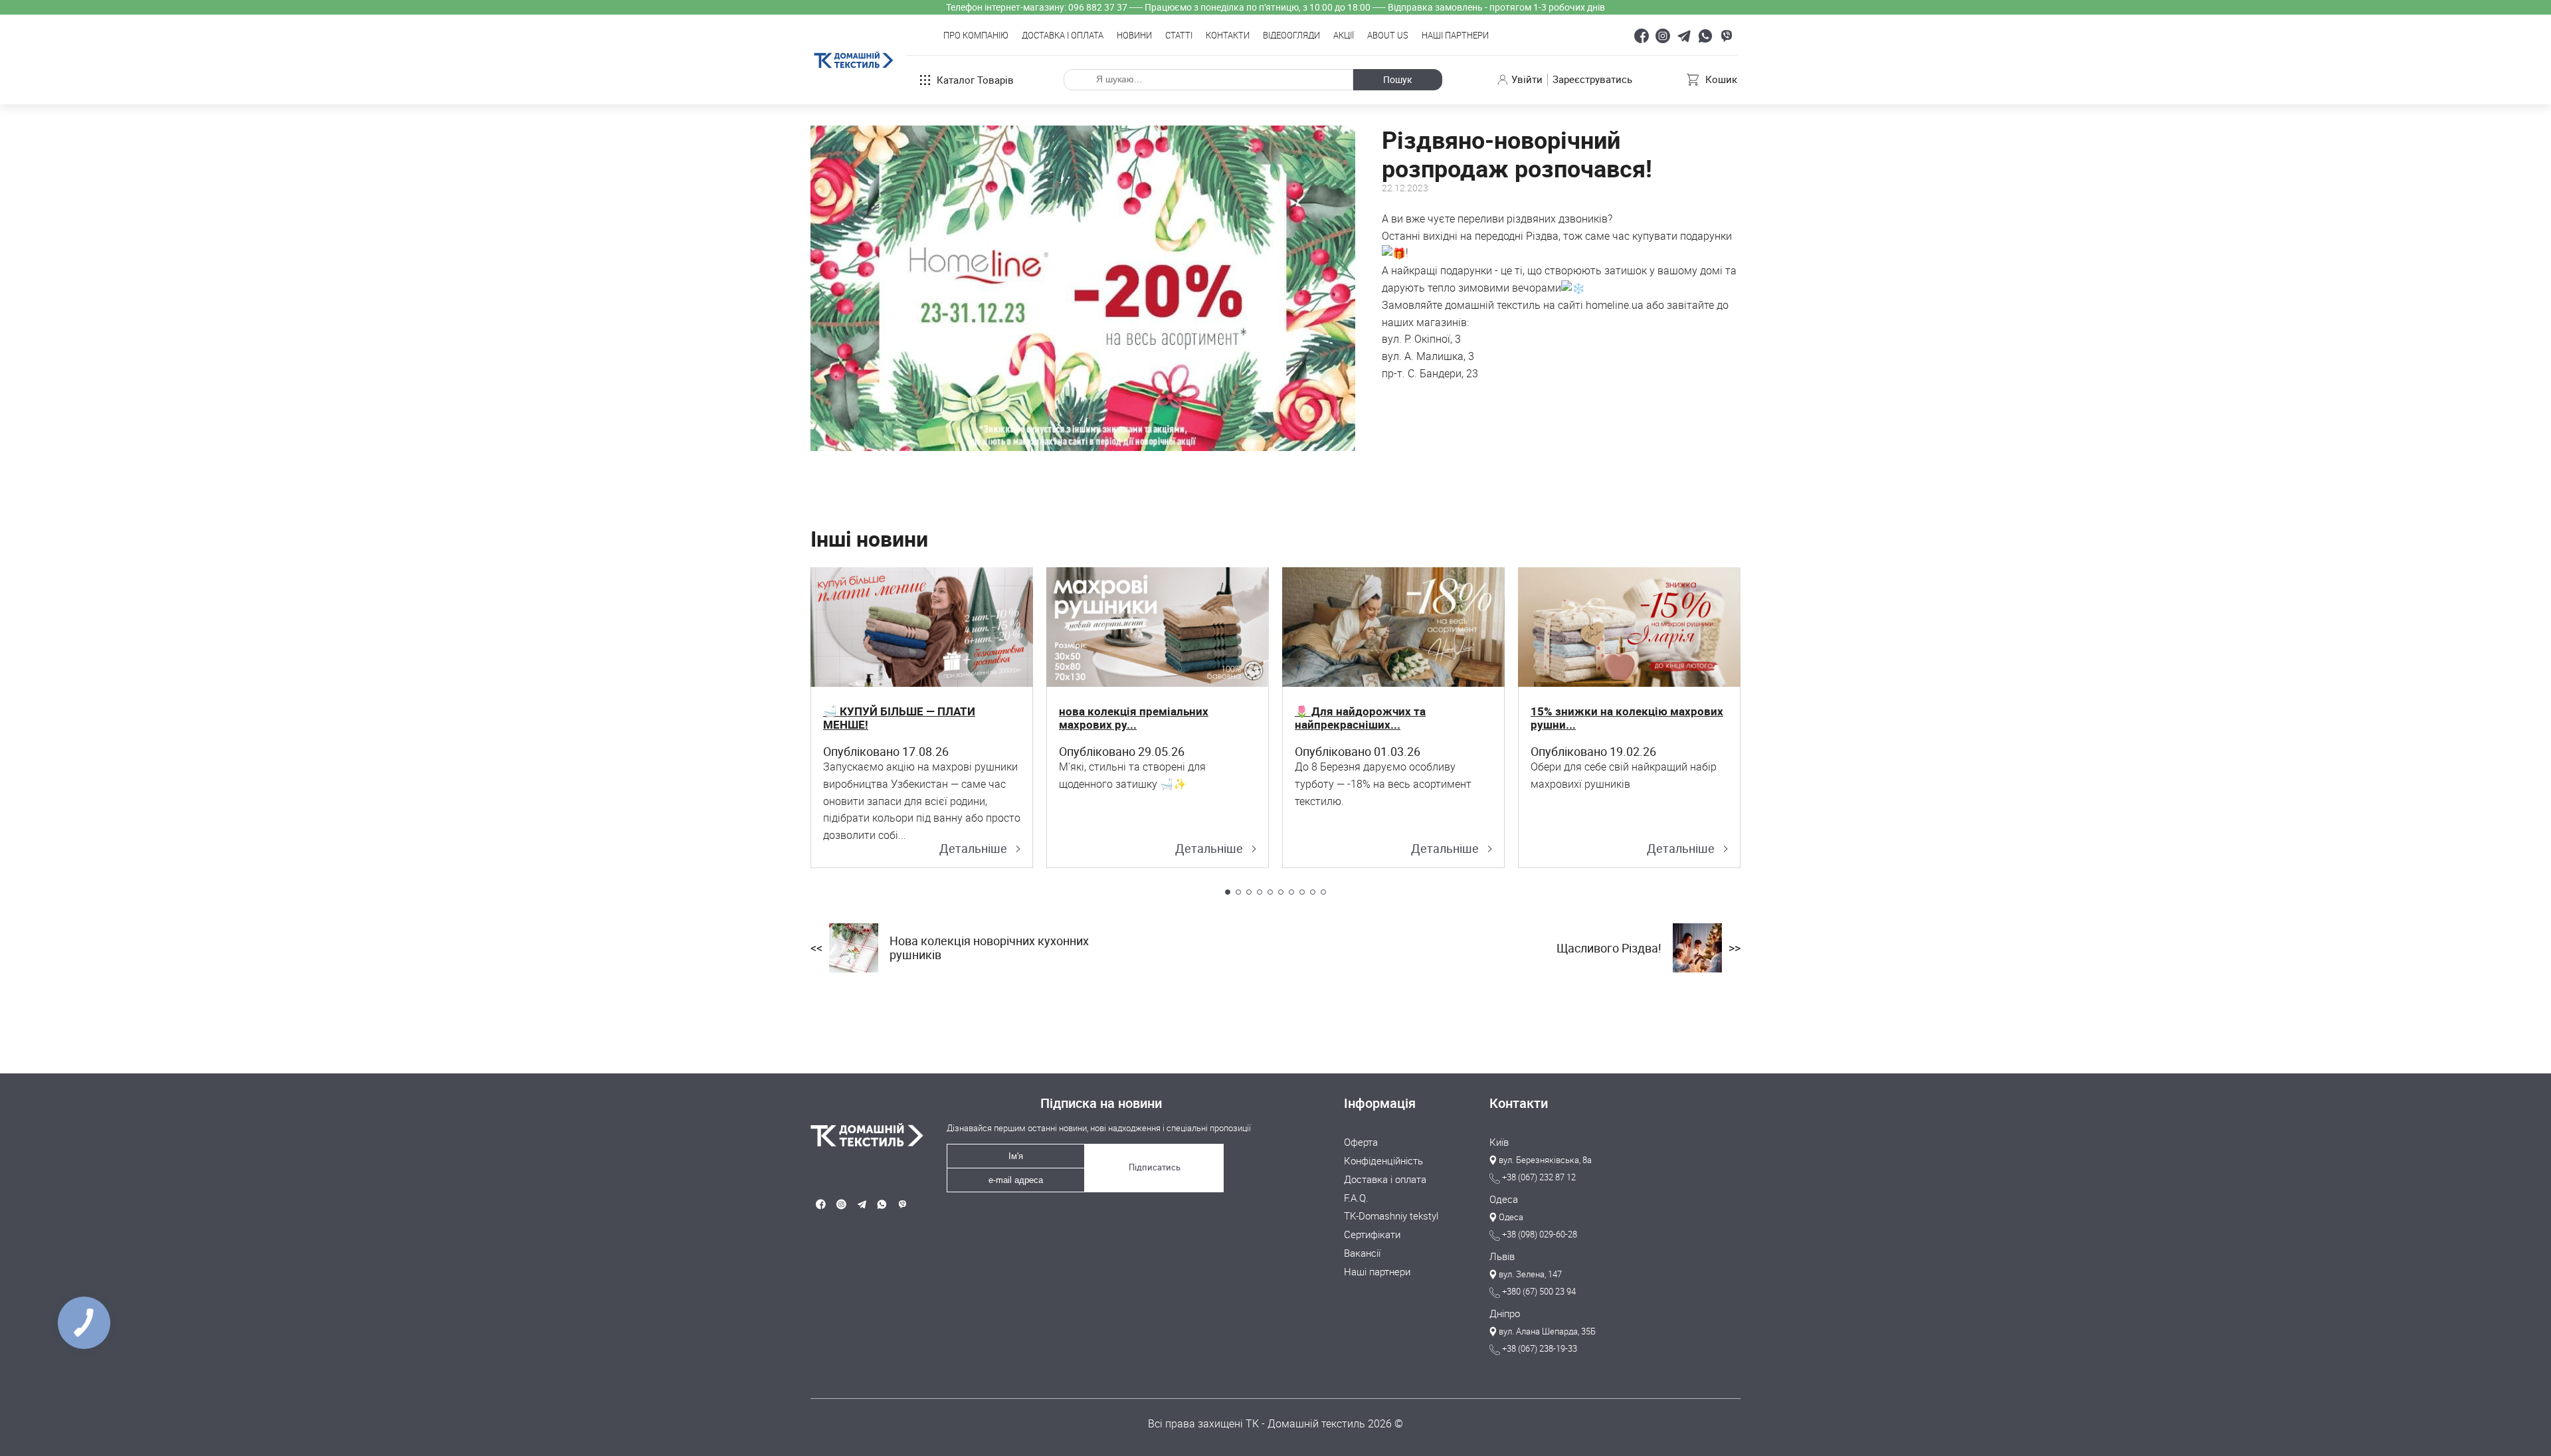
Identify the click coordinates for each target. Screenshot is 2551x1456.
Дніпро (1505, 1314)
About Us (1388, 36)
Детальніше (973, 849)
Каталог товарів (975, 80)
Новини (1134, 36)
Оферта (1361, 1142)
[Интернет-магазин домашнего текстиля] (862, 1135)
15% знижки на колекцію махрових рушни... (1627, 718)
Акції (1344, 36)
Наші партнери (1455, 36)
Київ (1499, 1142)
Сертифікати (1372, 1235)
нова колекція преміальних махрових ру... (1134, 718)
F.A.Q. (1356, 1198)
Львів (1502, 1257)
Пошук (1398, 79)
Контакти (1228, 36)
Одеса (1504, 1200)
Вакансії (1362, 1253)
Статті (1179, 36)
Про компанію (976, 36)
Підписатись (1155, 1167)
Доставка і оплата (1063, 36)
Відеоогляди (1291, 36)
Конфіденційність (1383, 1161)
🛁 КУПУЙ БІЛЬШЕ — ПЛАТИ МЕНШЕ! (899, 718)
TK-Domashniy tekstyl (1391, 1216)
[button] (1228, 892)
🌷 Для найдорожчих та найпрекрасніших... (1360, 718)
